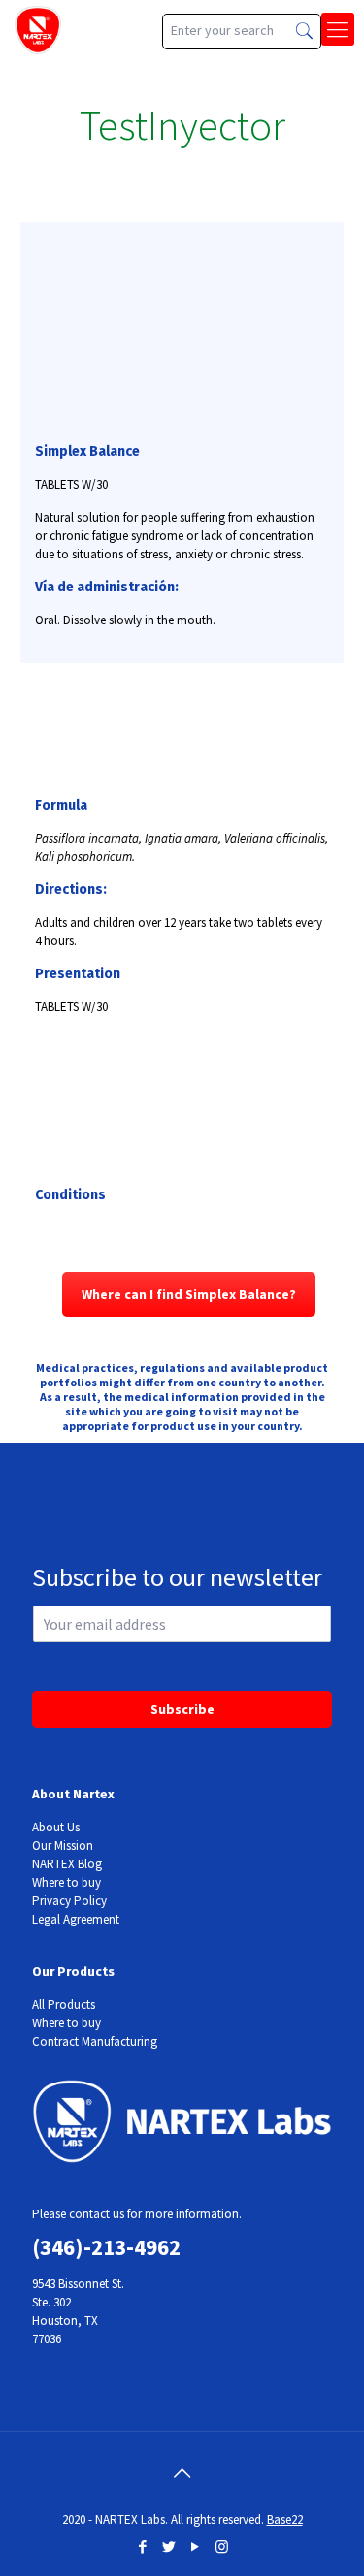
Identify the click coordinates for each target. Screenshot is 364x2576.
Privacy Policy (69, 1901)
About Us (56, 1827)
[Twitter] (169, 2546)
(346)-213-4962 (106, 2247)
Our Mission (63, 1845)
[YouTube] (196, 2546)
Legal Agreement (76, 1919)
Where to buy (66, 1882)
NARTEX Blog (67, 1864)
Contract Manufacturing (95, 2041)
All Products (64, 2004)
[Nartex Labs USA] (38, 29)
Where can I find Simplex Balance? (189, 1294)
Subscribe (182, 1709)
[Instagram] (222, 2546)
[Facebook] (143, 2546)
